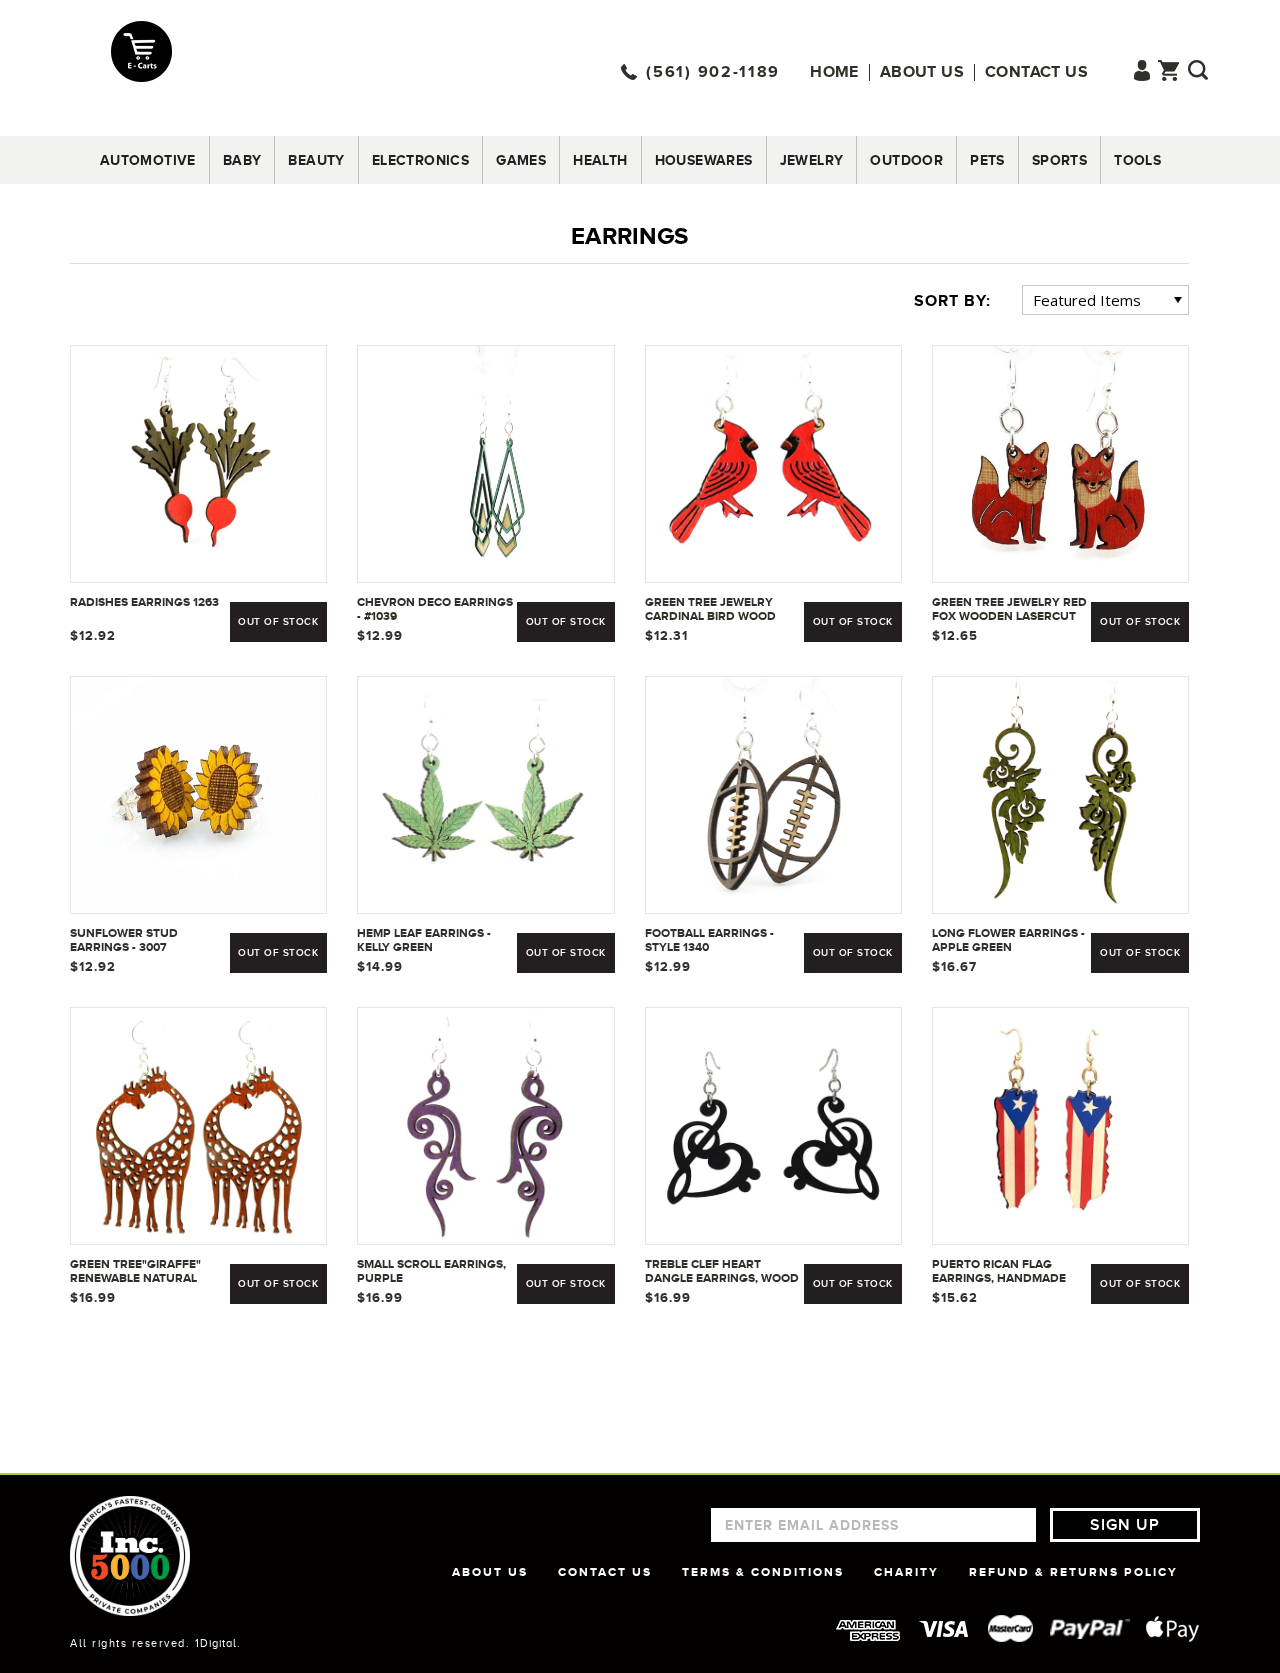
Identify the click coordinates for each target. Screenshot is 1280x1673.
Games (521, 160)
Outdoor (906, 160)
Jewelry (812, 160)
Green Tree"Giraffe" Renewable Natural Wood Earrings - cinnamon (135, 1272)
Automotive (148, 160)
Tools (1137, 160)
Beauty (316, 160)
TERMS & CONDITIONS (763, 1572)
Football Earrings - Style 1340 (709, 940)
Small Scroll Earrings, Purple (431, 1271)
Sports (1059, 160)
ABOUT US (490, 1572)
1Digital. (218, 1643)
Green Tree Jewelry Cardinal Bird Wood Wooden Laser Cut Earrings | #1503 (710, 610)
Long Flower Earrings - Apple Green (1008, 940)
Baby (242, 160)
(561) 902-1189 (713, 72)
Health (600, 160)
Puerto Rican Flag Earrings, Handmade (999, 1271)
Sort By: (952, 301)
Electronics (420, 160)
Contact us (1036, 72)
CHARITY (906, 1572)
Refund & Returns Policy (1073, 1572)
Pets (987, 160)
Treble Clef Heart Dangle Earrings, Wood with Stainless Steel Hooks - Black (722, 1272)
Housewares (704, 160)
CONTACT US (605, 1572)
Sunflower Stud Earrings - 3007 (124, 940)
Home (834, 72)
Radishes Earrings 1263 (144, 602)
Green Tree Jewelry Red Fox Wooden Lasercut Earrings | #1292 (1009, 610)
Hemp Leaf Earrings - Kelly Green (424, 940)
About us (922, 72)
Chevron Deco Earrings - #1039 (435, 609)
